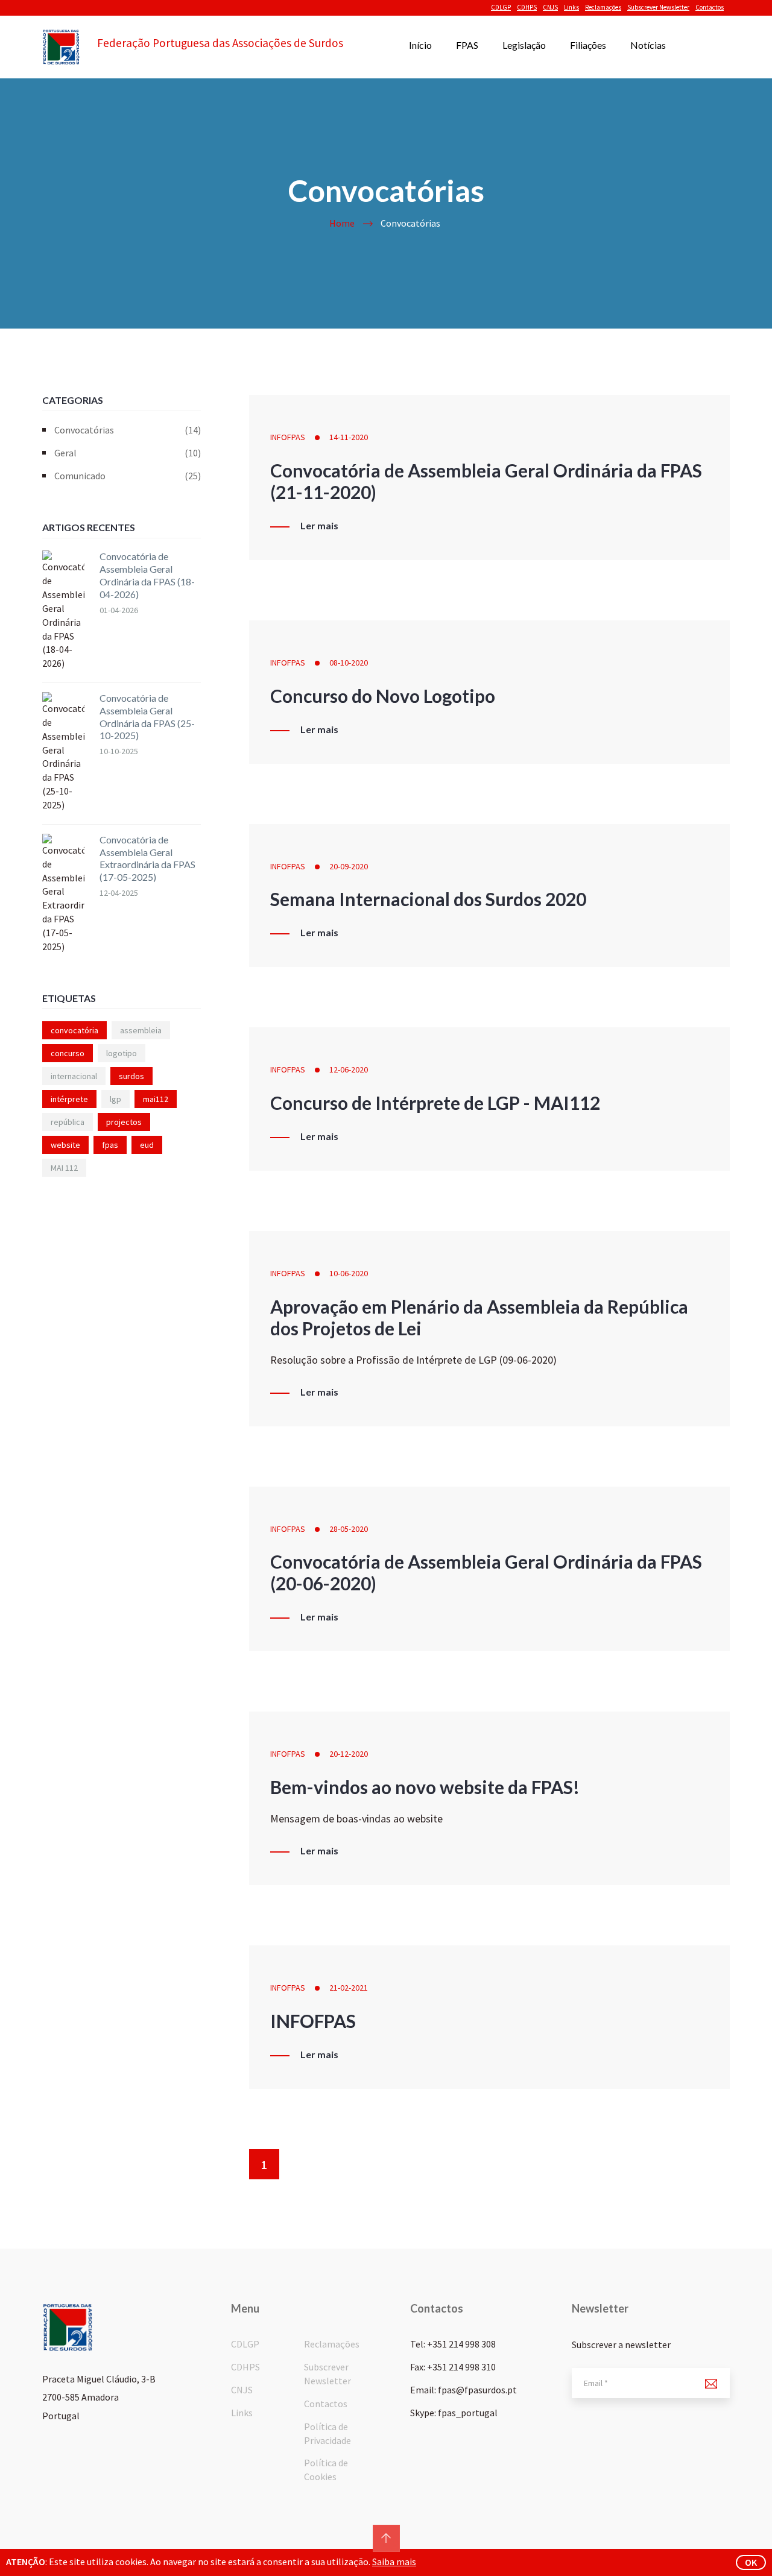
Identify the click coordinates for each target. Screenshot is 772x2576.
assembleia (141, 1030)
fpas (110, 1145)
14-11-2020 (349, 437)
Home (342, 223)
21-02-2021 (349, 1988)
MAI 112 (64, 1168)
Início (420, 45)
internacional (74, 1076)
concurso (68, 1053)
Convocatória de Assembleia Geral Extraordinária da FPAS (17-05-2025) (147, 858)
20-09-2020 (349, 866)
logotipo (122, 1053)
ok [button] (751, 2562)
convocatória (74, 1030)
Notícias (648, 45)
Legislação (524, 45)
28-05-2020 (349, 1529)
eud (147, 1145)
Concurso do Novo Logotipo (383, 696)
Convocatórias (128, 430)
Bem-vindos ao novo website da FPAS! (425, 1787)
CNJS (550, 7)
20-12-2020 (349, 1754)
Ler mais (319, 526)
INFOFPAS (288, 437)
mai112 (156, 1099)
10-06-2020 (349, 1273)
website (65, 1145)
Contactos (710, 7)
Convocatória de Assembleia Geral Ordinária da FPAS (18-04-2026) (147, 575)
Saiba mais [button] (394, 2562)
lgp (115, 1099)
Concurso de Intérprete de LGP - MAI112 (435, 1103)
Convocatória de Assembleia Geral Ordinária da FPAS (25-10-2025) (147, 716)
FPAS (467, 45)
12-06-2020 (349, 1069)
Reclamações (603, 7)
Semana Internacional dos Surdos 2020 (428, 899)
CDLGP (501, 7)
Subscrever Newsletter (658, 7)
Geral (128, 453)
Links (571, 7)
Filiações (588, 45)
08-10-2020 (349, 663)
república (68, 1122)
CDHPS (527, 7)
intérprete (69, 1099)
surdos (131, 1076)
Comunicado (128, 476)
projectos (124, 1122)
